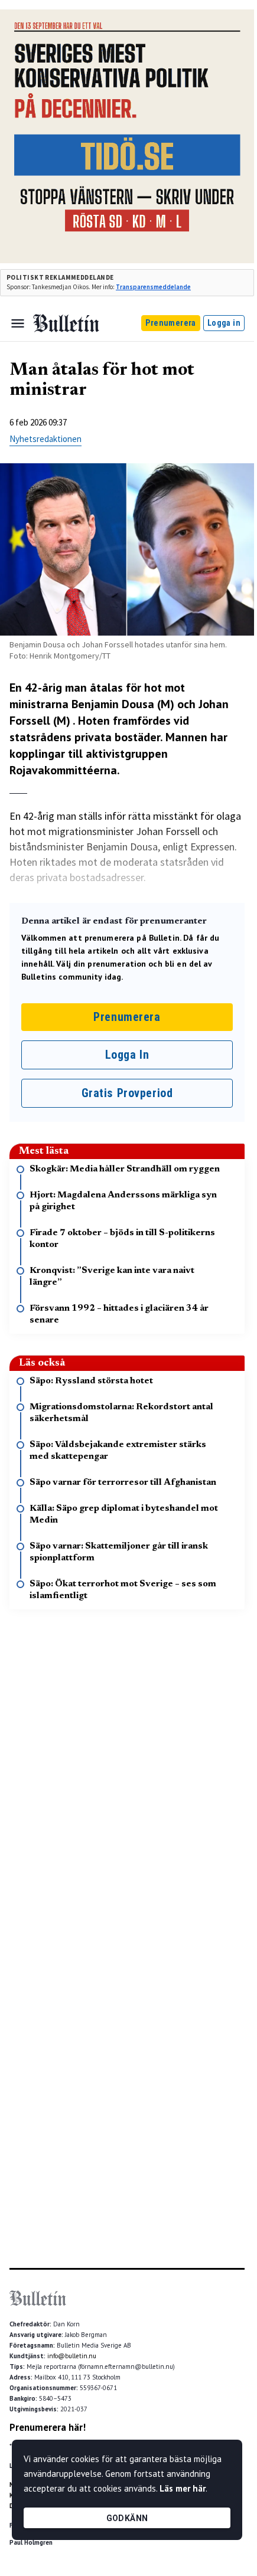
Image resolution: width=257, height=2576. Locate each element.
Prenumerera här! (48, 2427)
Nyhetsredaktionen (45, 439)
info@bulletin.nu (72, 2356)
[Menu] (18, 323)
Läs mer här (183, 2488)
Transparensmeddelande (153, 287)
